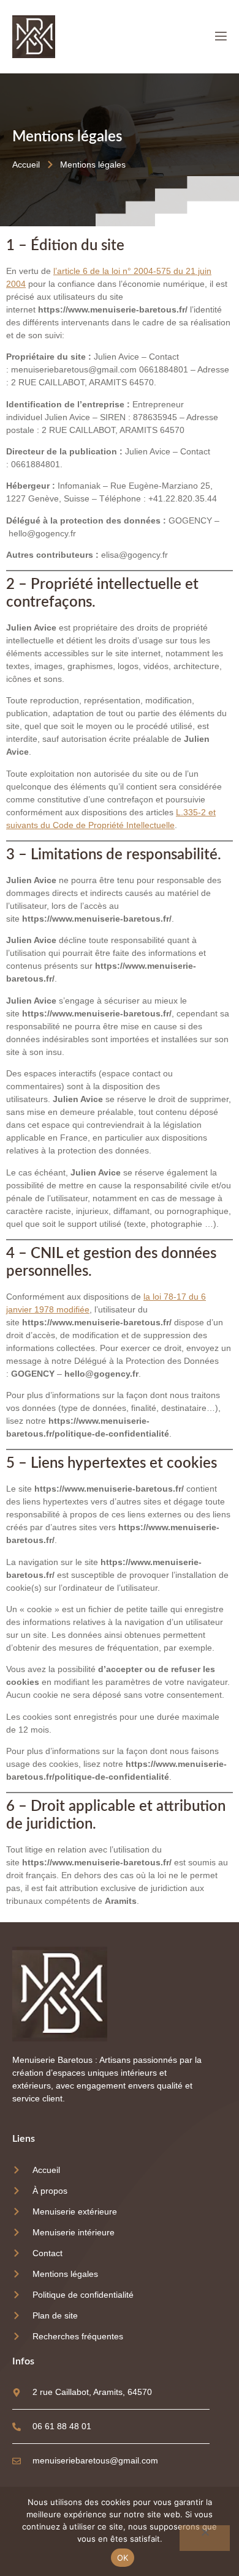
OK (123, 2558)
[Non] (205, 2538)
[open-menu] (220, 37)
